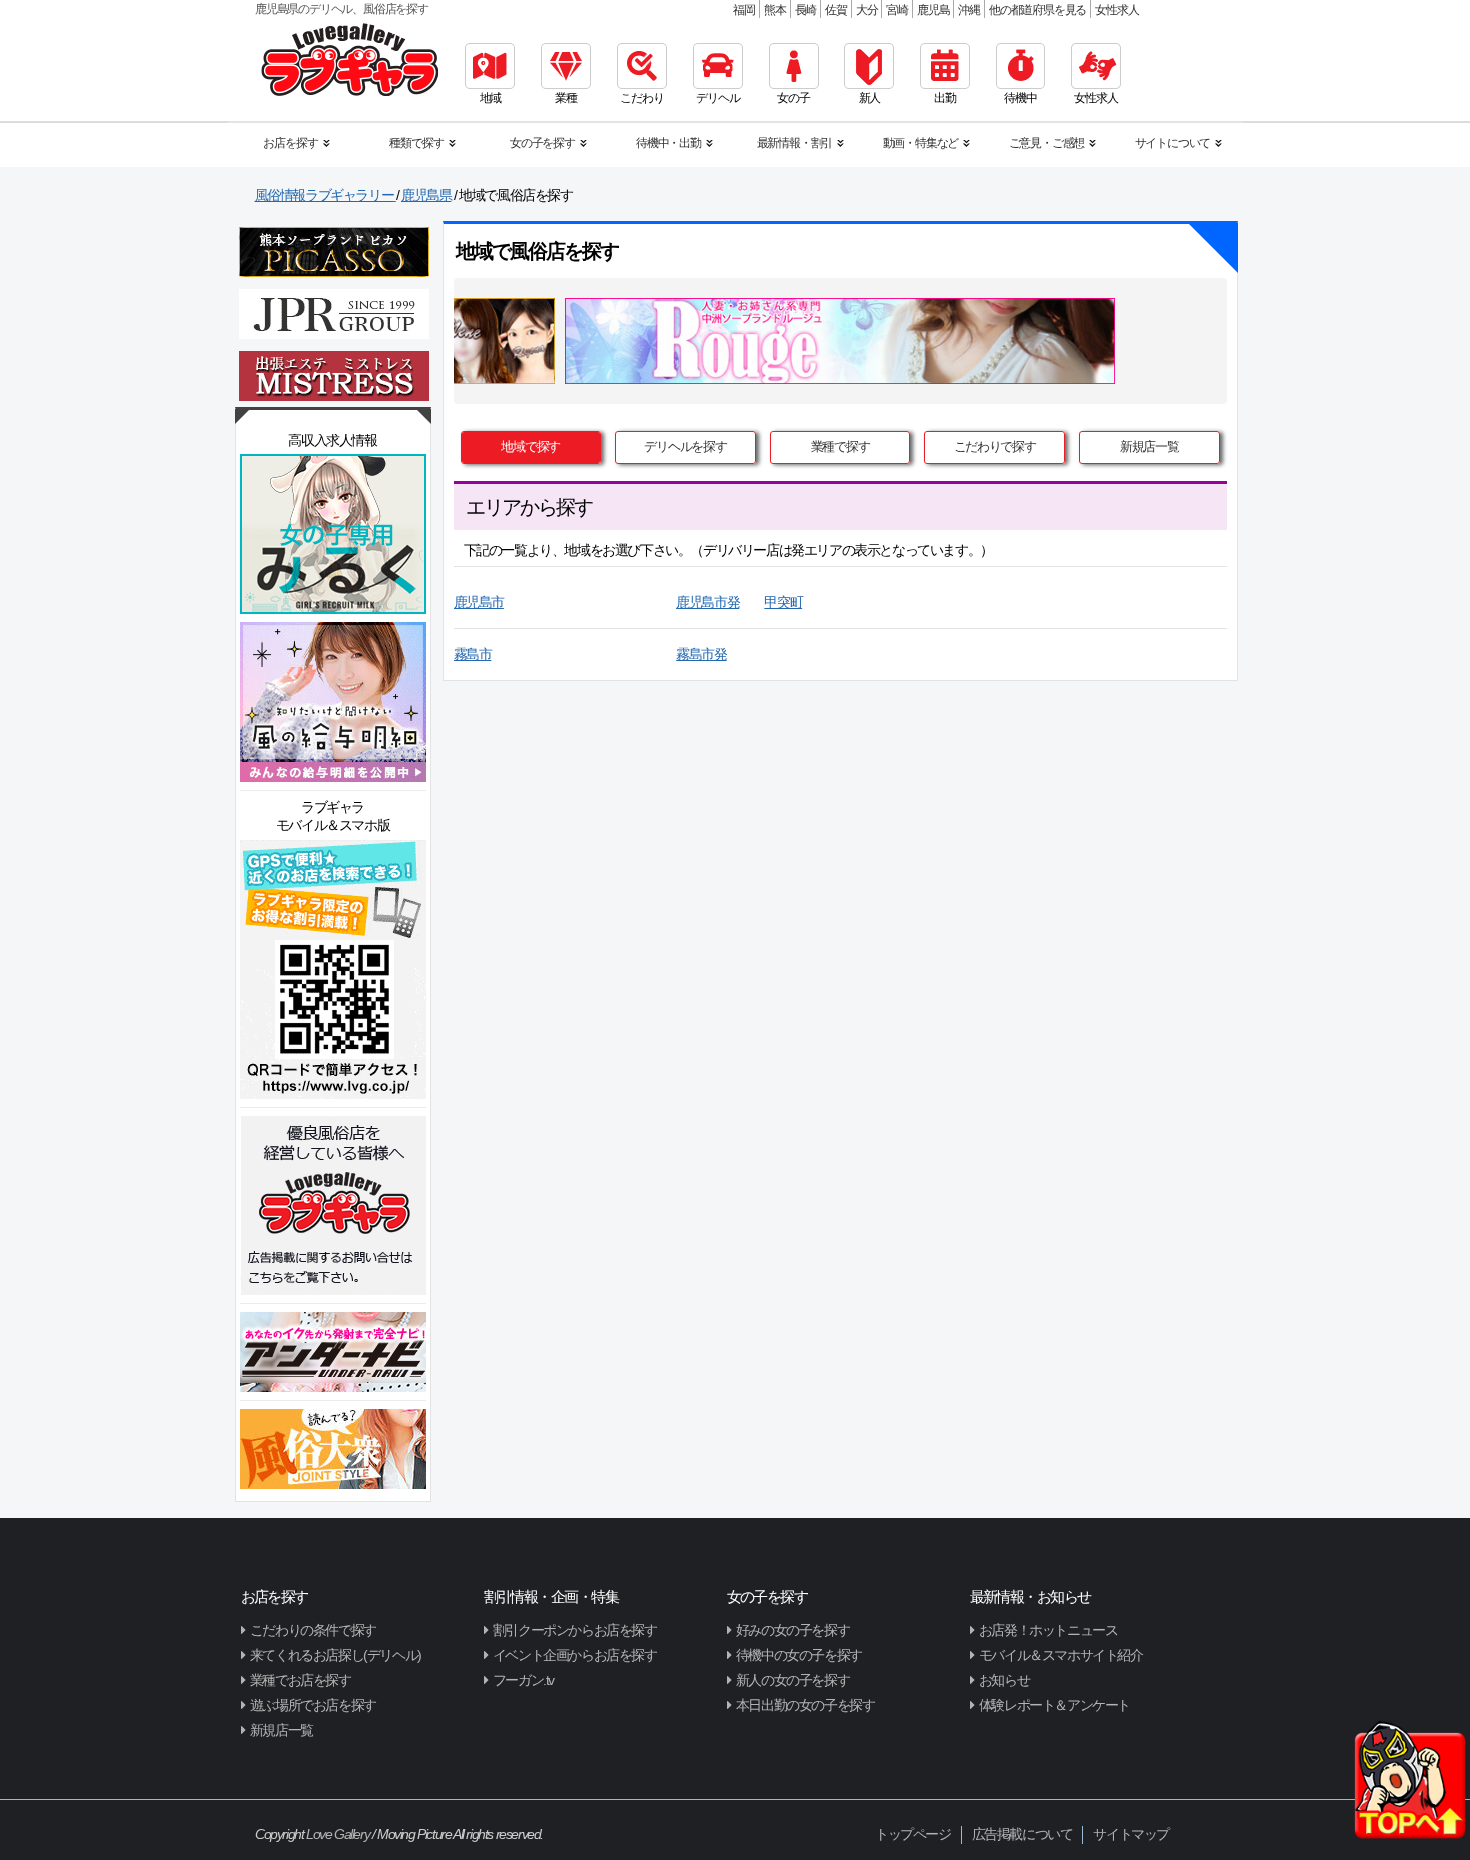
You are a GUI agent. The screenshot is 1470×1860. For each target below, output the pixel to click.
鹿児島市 (479, 602)
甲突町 (783, 602)
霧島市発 (701, 654)
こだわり (641, 98)
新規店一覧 (1149, 446)
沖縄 (969, 10)
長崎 (806, 10)
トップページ (913, 1834)
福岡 (744, 10)
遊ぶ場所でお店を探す (313, 1705)
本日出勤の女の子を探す (805, 1705)
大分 (867, 10)
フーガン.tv (523, 1680)
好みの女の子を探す (792, 1630)
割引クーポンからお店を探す (575, 1630)
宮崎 (897, 10)
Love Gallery (337, 1834)
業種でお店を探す (300, 1680)
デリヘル (717, 98)
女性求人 (1116, 10)
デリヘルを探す (685, 446)
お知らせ (1004, 1680)
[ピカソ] (334, 251)
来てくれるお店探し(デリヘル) (335, 1655)
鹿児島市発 (707, 602)
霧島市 (473, 654)
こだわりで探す (995, 446)
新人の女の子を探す (792, 1680)
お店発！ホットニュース (1048, 1630)
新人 (870, 98)
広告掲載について (1022, 1834)
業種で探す (840, 446)
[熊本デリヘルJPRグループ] (334, 313)
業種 (566, 98)
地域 (491, 98)
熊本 (775, 10)
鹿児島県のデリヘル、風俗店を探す (341, 9)
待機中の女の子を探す (799, 1655)
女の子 (793, 98)
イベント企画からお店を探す (575, 1655)
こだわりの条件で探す (313, 1630)
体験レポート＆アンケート (1054, 1705)
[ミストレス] (334, 375)
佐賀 (836, 10)
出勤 (945, 98)
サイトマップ (1131, 1834)
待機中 (1020, 98)
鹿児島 (933, 10)
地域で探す (530, 446)
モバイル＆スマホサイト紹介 (1061, 1655)
